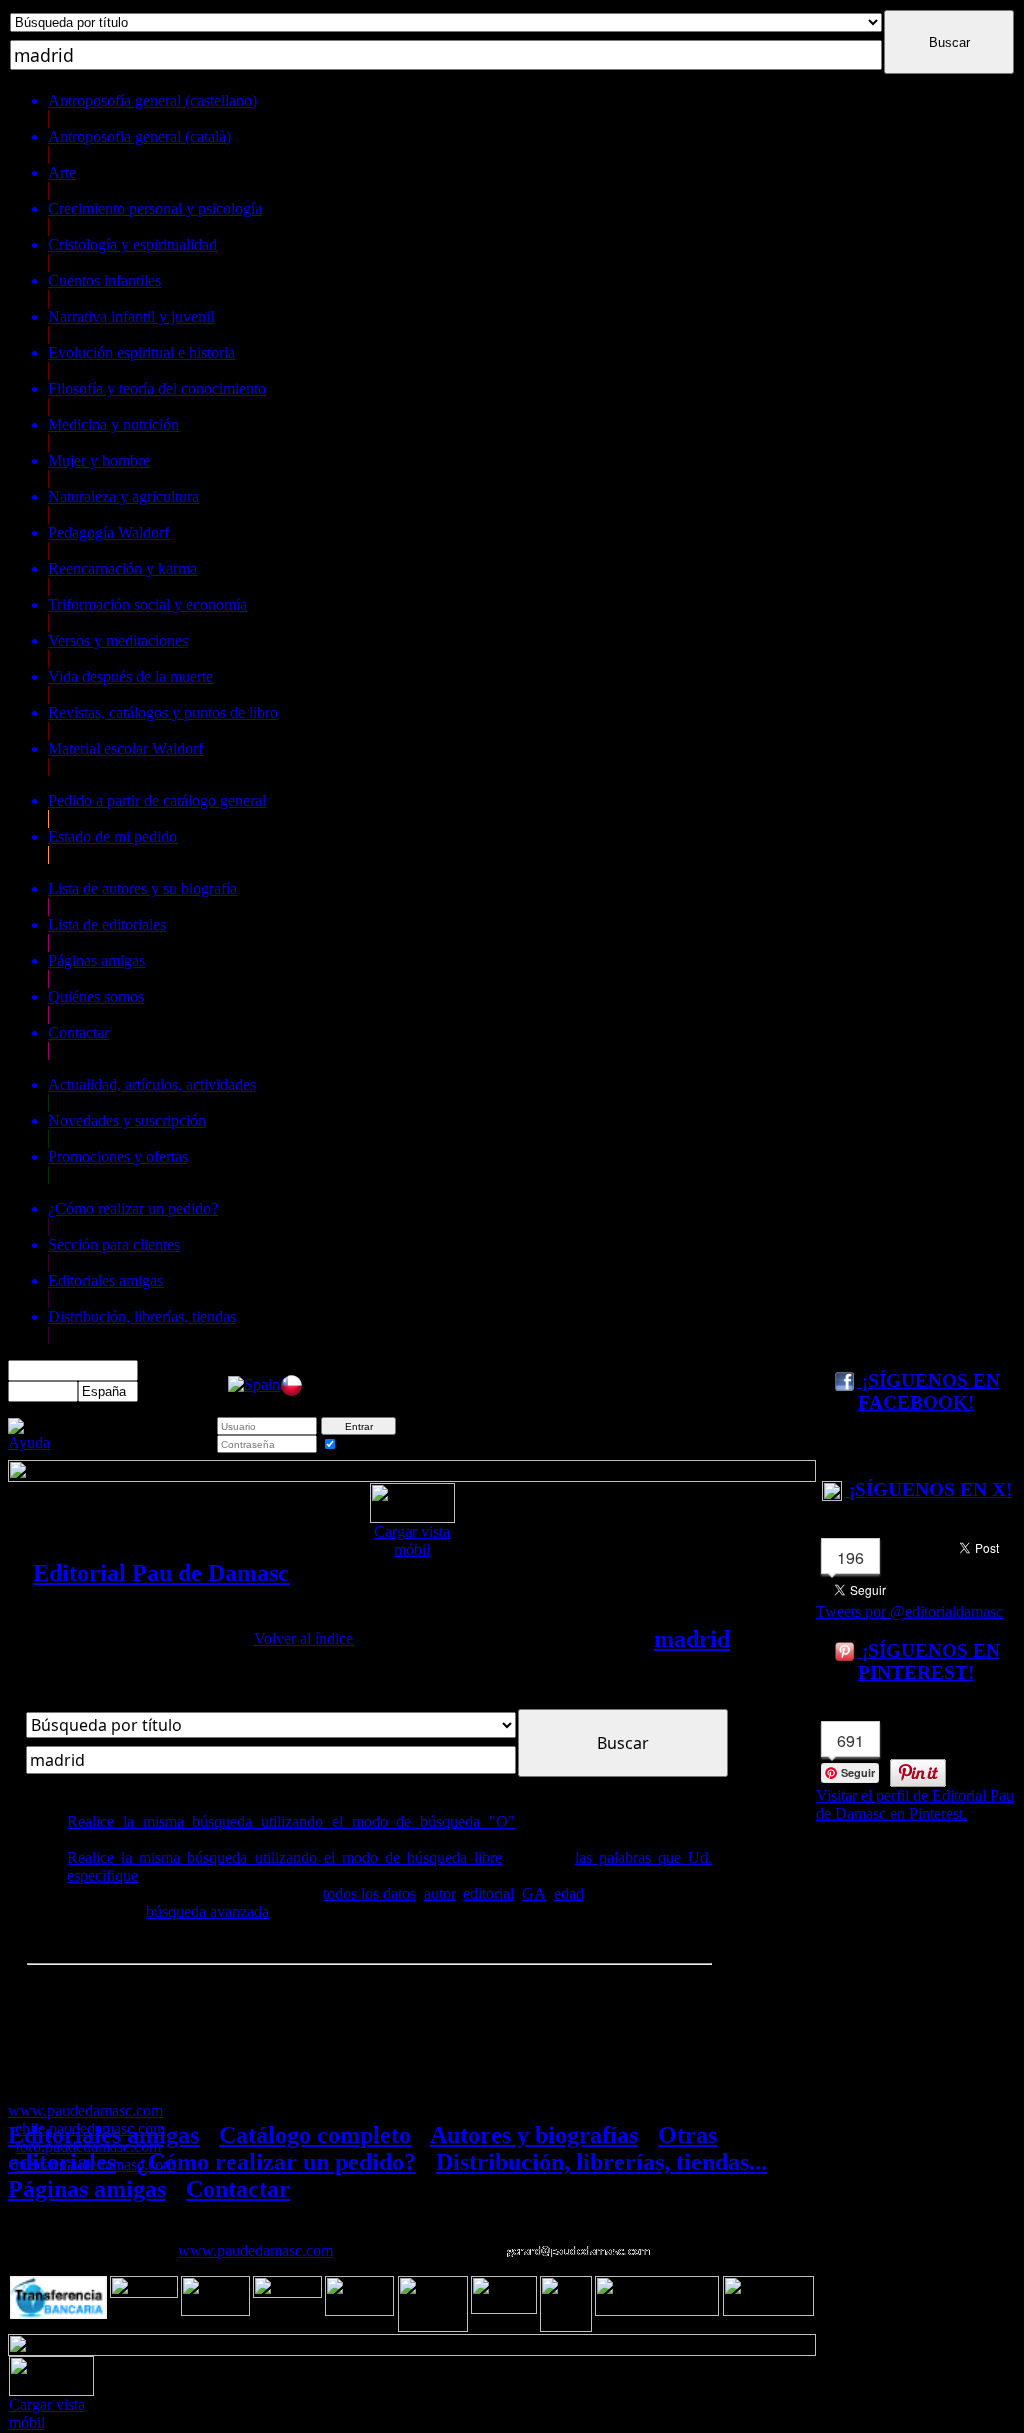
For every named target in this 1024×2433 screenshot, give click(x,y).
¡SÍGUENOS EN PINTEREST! (928, 1661)
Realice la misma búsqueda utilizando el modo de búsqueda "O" (291, 1821)
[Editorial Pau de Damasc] (254, 1384)
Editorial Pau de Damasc (161, 1573)
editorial (488, 1893)
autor (439, 1893)
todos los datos (369, 1893)
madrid (692, 1639)
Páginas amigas (87, 2189)
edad (569, 1893)
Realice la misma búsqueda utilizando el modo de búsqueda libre (284, 1857)
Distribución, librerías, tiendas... (601, 2162)
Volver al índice (303, 1638)
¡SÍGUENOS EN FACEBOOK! (928, 1391)
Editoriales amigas (103, 2135)
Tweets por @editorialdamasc (909, 1611)
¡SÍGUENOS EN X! (928, 1489)
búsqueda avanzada (207, 1911)
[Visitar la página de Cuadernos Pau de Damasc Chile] (291, 1391)
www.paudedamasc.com (255, 2250)
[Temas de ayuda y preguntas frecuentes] (29, 1442)
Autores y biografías (534, 2135)
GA (534, 1893)
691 (850, 1740)
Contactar (238, 2189)
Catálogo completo (315, 2135)
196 (850, 1557)
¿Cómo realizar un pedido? (276, 2162)
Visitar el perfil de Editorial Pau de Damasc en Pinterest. (915, 1804)
